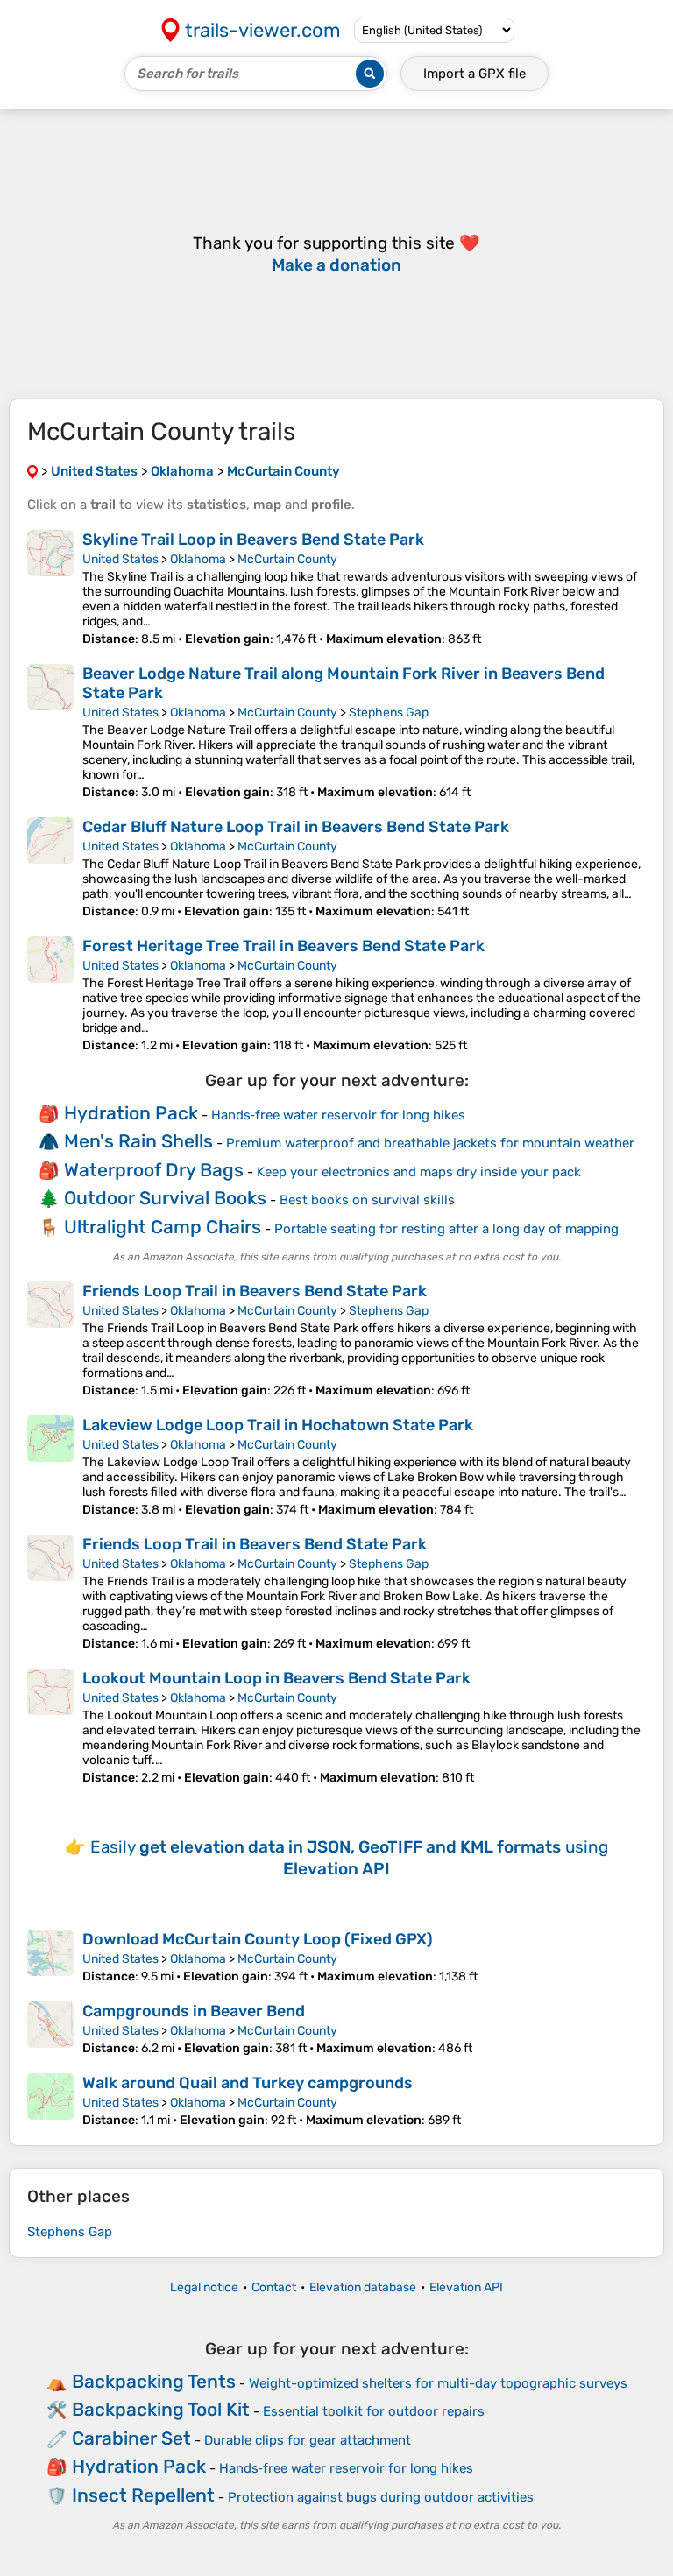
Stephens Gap (389, 713)
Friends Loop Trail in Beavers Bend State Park (255, 1291)
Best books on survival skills (367, 1200)
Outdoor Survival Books (165, 1198)
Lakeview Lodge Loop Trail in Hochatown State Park (278, 1425)
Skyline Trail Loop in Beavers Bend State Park (253, 540)
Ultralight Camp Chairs (163, 1227)
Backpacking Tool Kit (161, 2409)
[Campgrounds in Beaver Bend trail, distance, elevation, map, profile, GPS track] (50, 2029)
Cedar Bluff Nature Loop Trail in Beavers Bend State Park (296, 827)
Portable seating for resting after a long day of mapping (446, 1229)
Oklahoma (198, 559)
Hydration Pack (131, 1113)
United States (120, 559)
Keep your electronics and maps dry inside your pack (419, 1172)
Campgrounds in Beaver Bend (194, 2011)
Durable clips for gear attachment (308, 2440)
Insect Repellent (143, 2495)
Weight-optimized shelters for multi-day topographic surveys (438, 2383)
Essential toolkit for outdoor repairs (374, 2411)
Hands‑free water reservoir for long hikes (338, 1115)
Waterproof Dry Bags (154, 1170)
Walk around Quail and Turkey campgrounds (248, 2083)
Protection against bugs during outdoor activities (381, 2497)
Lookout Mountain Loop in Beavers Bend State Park (276, 1678)
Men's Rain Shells (138, 1141)
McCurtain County (287, 559)
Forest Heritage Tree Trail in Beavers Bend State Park (283, 946)
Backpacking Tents (154, 2381)
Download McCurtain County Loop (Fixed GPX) (258, 1939)
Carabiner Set (131, 2438)
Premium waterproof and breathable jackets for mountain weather (430, 1143)
